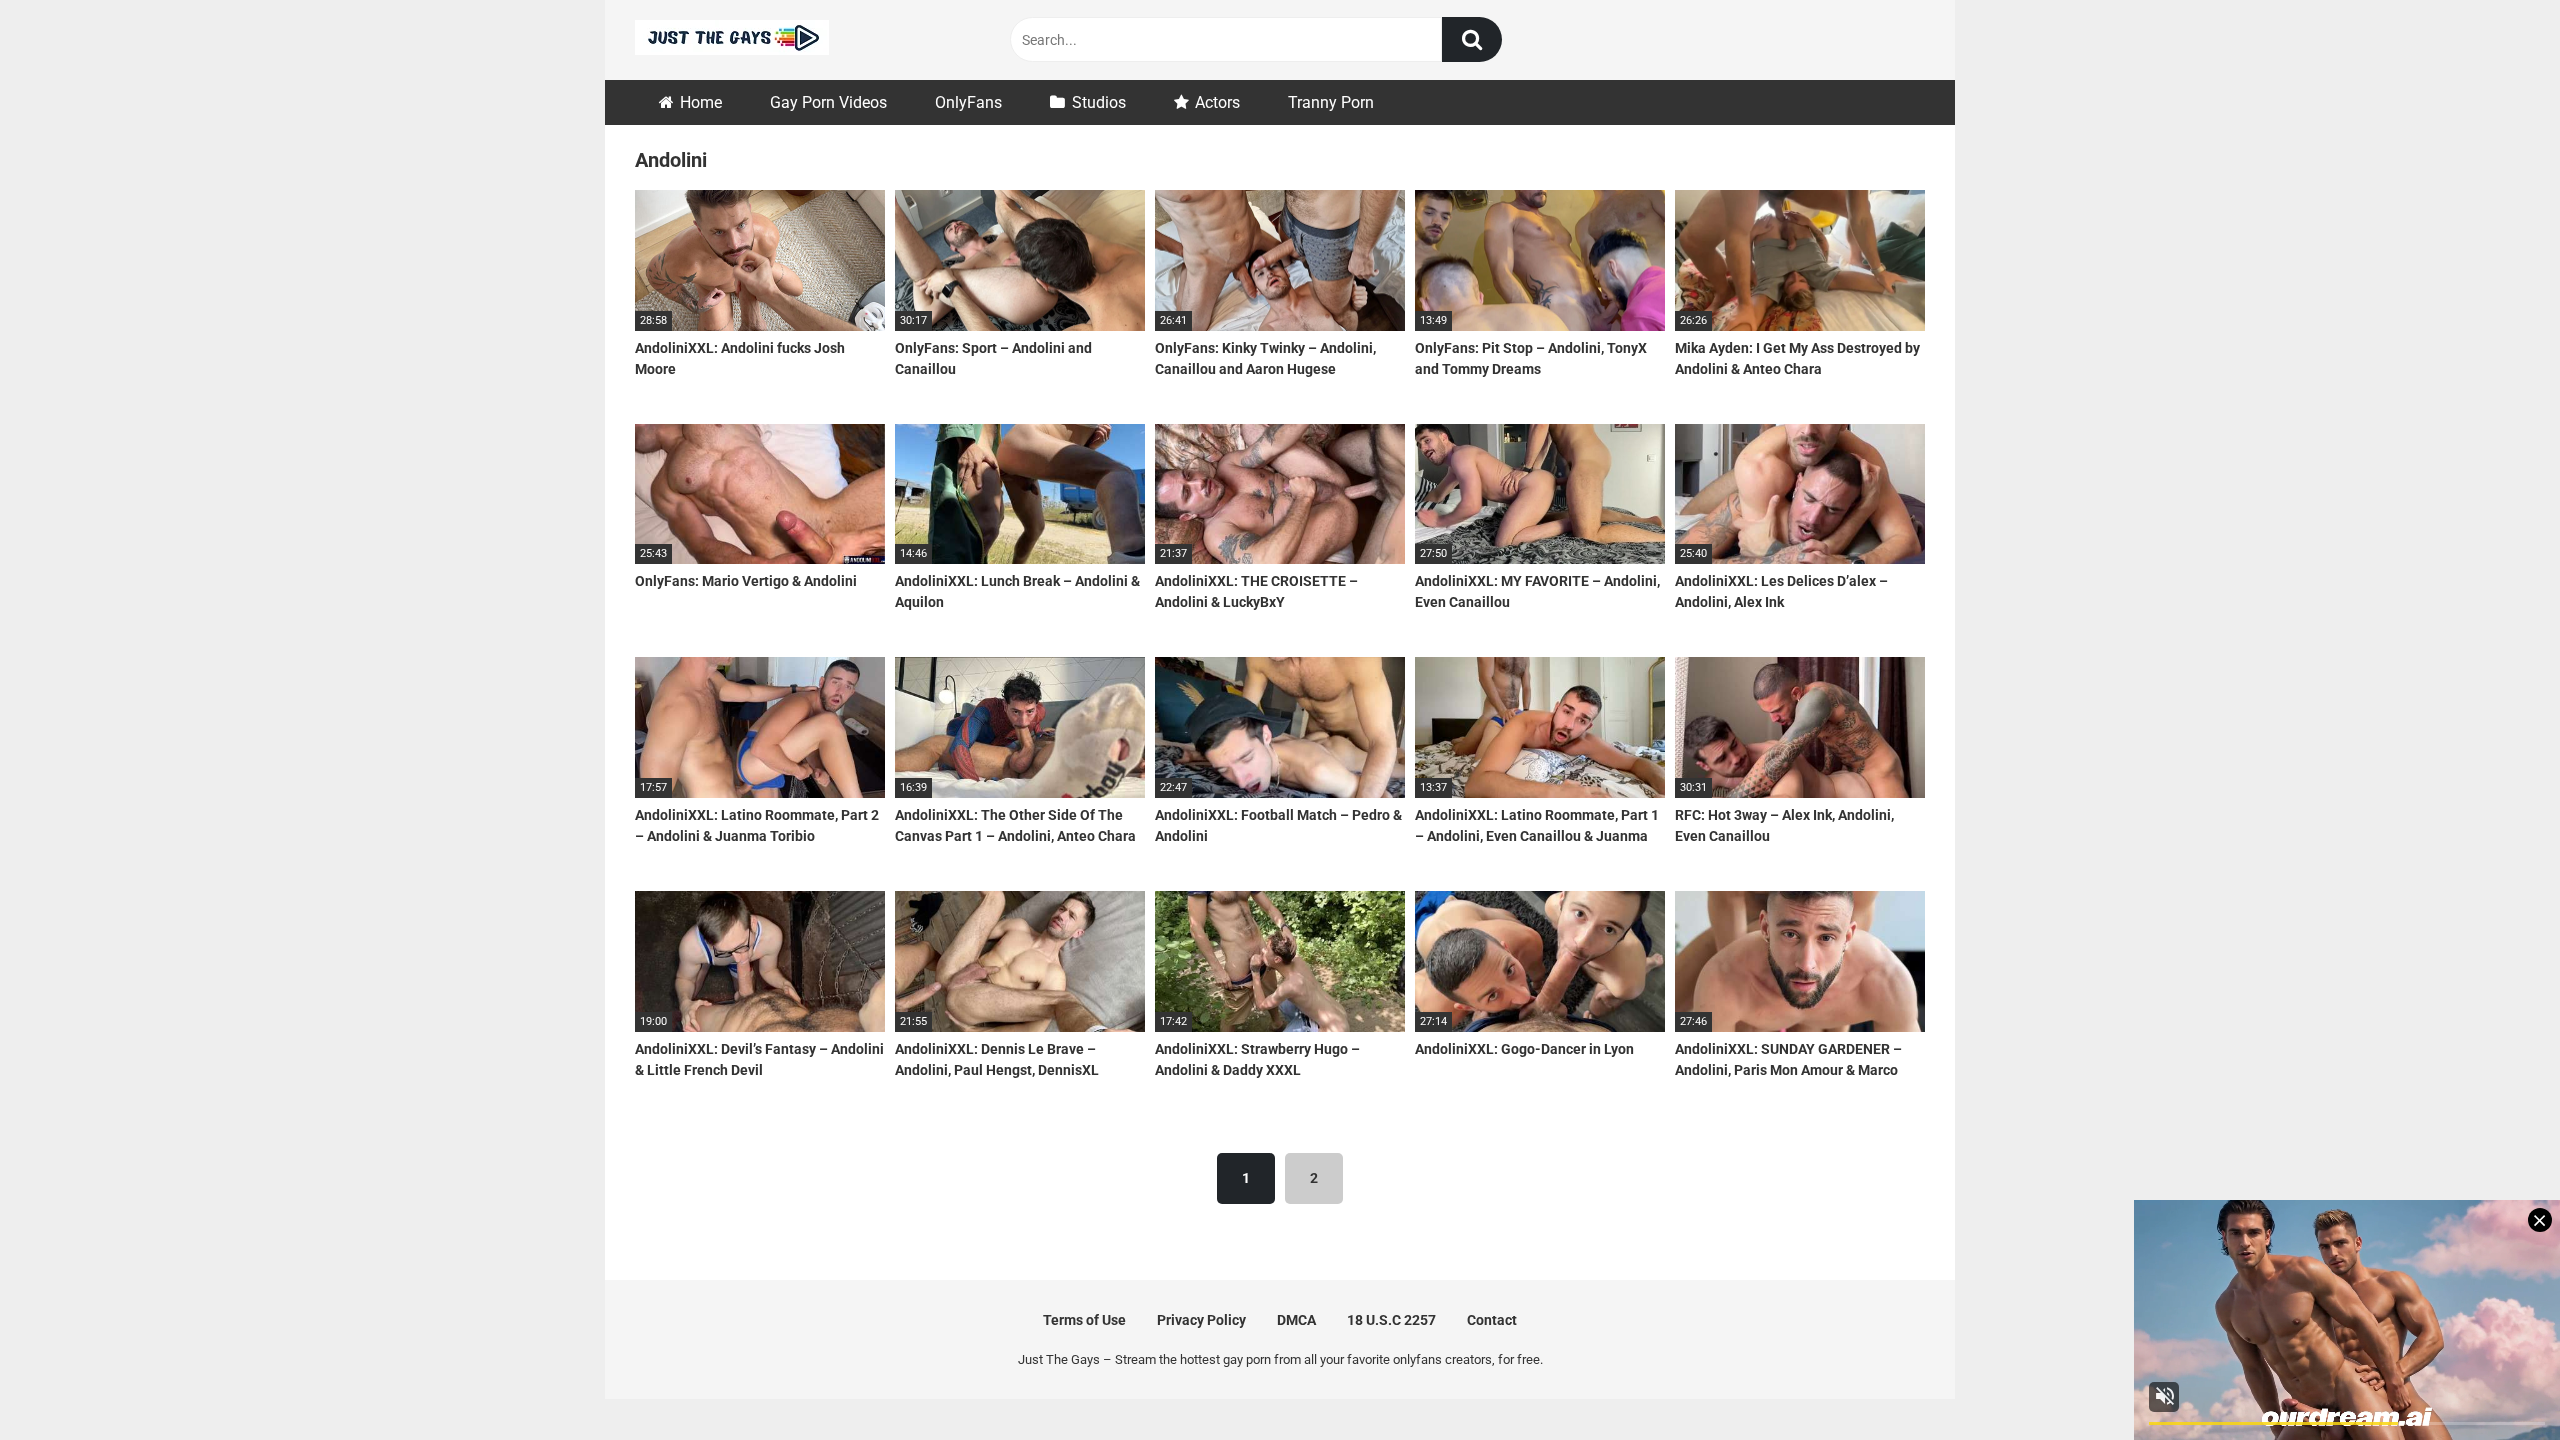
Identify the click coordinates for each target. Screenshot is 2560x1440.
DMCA (1296, 1320)
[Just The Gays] (732, 40)
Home (701, 102)
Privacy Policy (1201, 1320)
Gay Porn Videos (828, 102)
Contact (1492, 1320)
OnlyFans (968, 102)
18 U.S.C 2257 (1391, 1320)
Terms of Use (1084, 1320)
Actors (1217, 102)
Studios (1099, 102)
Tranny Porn (1331, 102)
